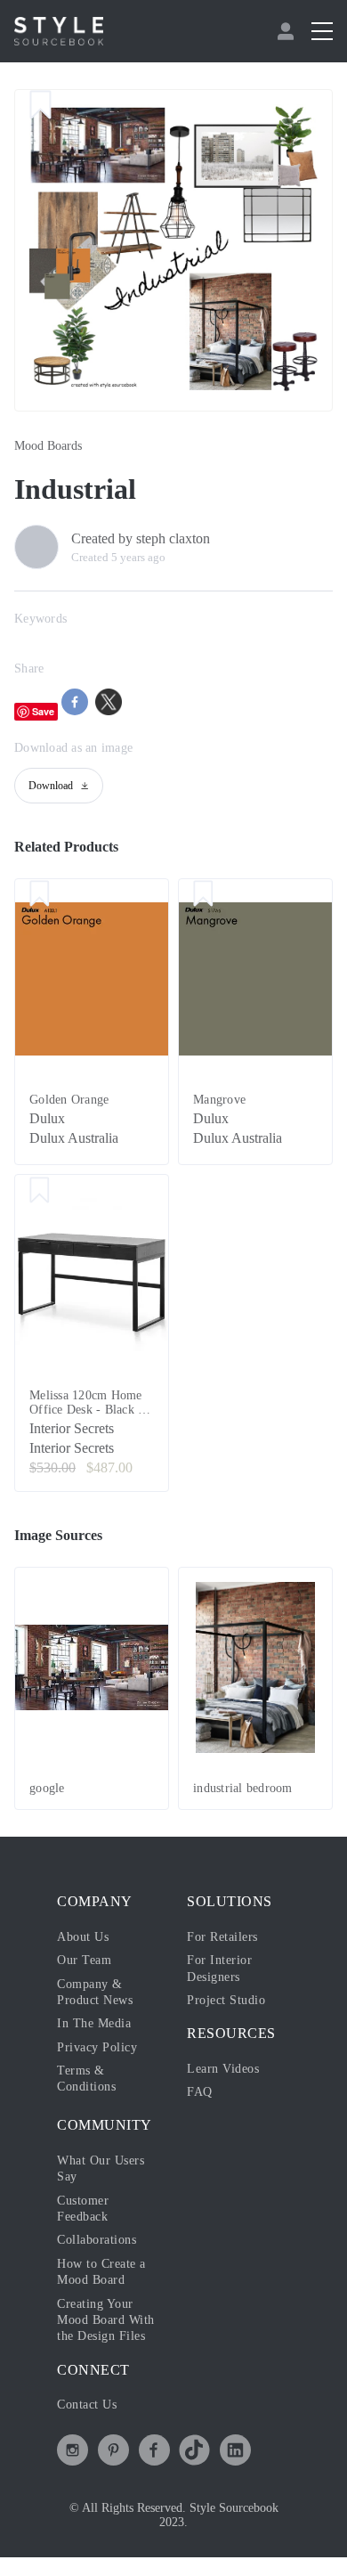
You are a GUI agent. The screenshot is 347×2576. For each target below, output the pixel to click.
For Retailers (222, 1937)
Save (43, 711)
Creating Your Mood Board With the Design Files (106, 2320)
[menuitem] (288, 31)
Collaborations (97, 2240)
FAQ (200, 2092)
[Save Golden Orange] (40, 895)
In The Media (94, 2023)
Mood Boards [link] (48, 446)
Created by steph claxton (141, 538)
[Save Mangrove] (203, 895)
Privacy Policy (97, 2047)
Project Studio (226, 2000)
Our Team (84, 1960)
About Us (83, 1937)
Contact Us (87, 2405)
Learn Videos (223, 2069)
